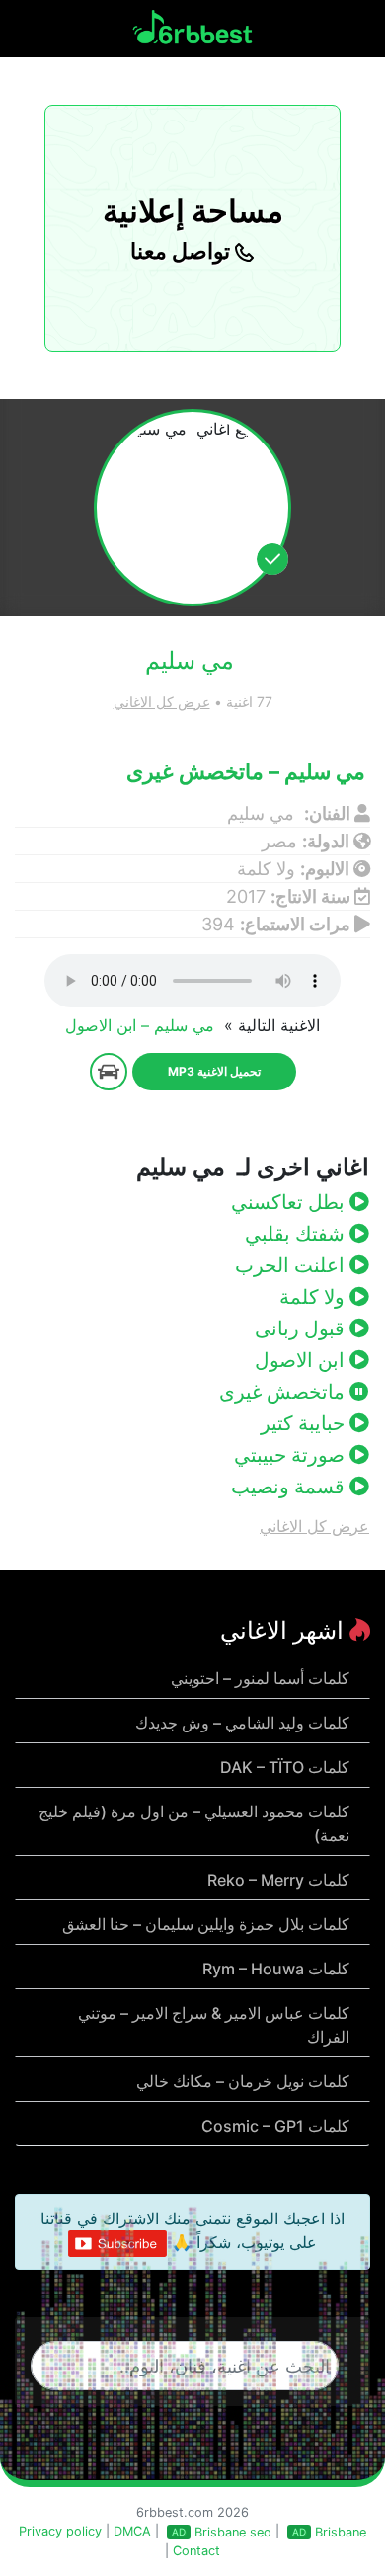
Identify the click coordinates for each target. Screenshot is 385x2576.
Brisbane (341, 2532)
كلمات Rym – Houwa (276, 1969)
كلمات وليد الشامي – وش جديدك (242, 1723)
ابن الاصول (302, 1360)
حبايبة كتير (305, 1423)
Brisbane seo (233, 2532)
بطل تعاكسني (290, 1202)
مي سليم (263, 813)
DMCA (132, 2531)
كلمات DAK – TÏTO (285, 1767)
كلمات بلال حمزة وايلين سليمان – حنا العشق (206, 1924)
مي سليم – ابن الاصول (142, 1025)
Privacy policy (60, 2531)
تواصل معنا (183, 251)
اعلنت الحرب (292, 1265)
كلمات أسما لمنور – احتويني (260, 1678)
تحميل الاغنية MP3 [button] (214, 1071)
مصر (279, 841)
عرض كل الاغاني (162, 702)
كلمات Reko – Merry (278, 1880)
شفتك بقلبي (297, 1234)
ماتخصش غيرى (284, 1392)
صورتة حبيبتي (292, 1455)
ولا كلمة (266, 869)
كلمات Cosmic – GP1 (275, 2126)
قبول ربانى (302, 1328)
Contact (196, 2551)
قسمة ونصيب (290, 1487)
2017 (246, 896)
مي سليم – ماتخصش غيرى (248, 771)
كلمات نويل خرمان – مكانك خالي (243, 2081)
